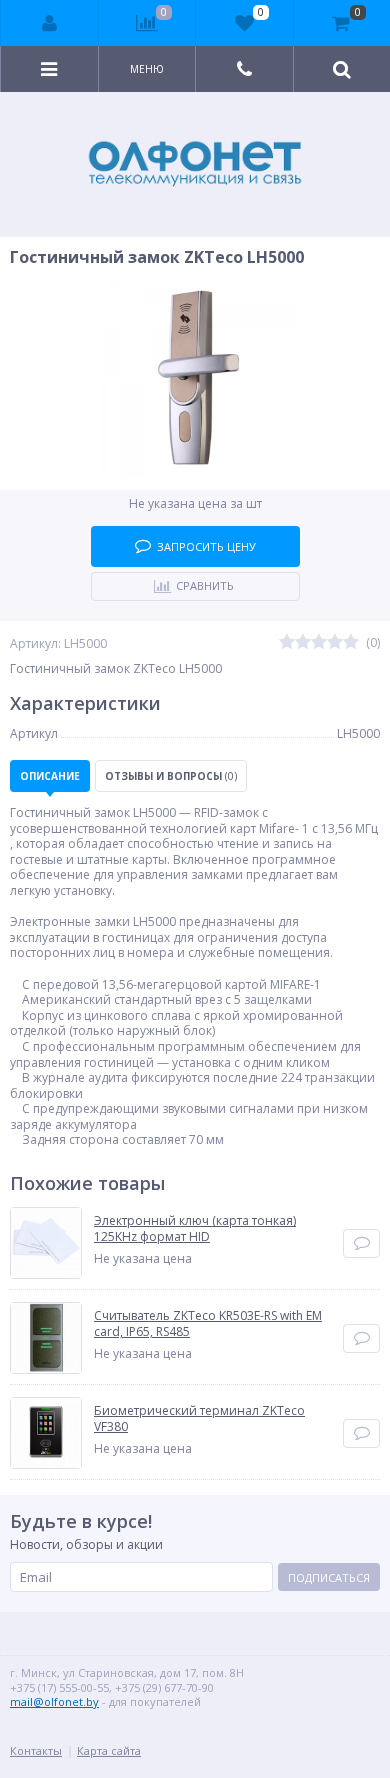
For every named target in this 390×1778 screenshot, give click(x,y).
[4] (335, 643)
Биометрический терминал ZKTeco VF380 (199, 1418)
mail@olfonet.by (54, 1701)
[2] (303, 643)
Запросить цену (206, 546)
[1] (287, 643)
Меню (147, 69)
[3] (319, 643)
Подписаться (329, 1577)
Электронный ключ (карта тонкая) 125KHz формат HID (195, 1228)
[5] (351, 643)
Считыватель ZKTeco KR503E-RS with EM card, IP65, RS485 (208, 1323)
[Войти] (50, 23)
